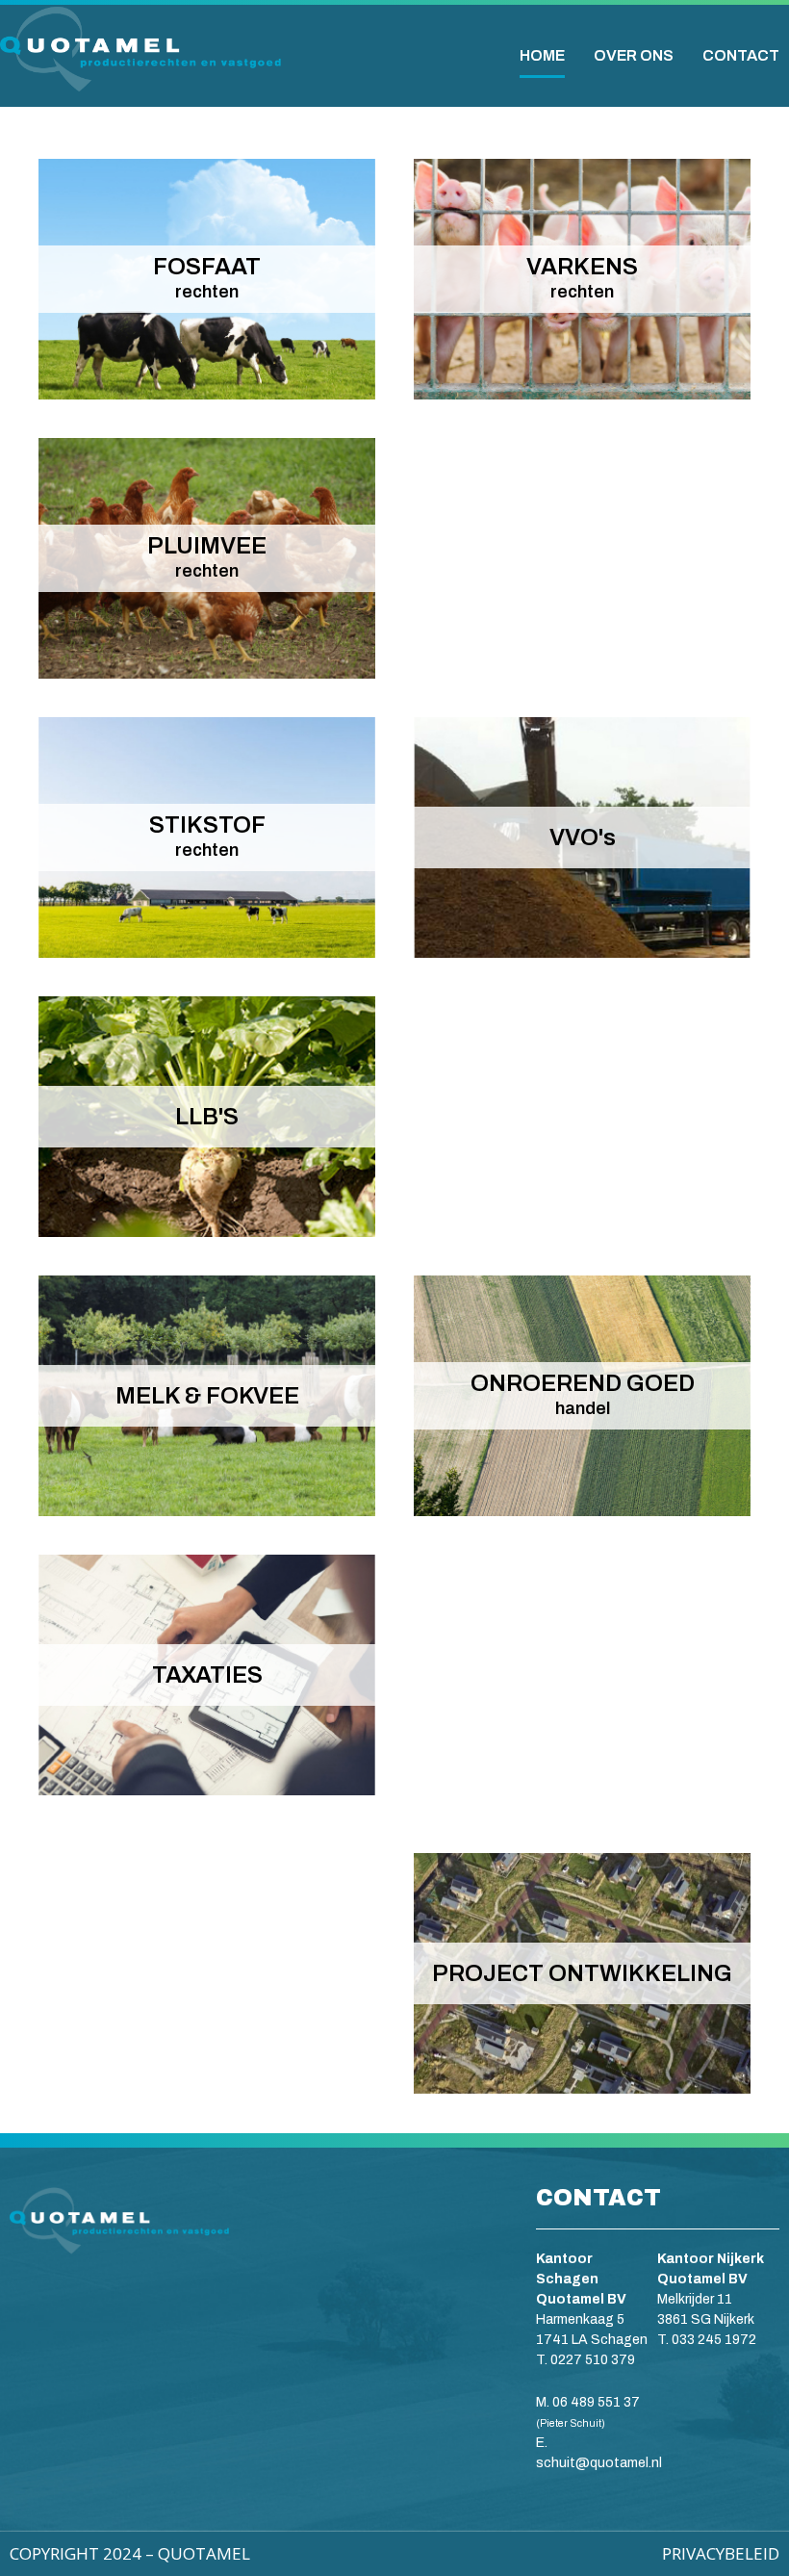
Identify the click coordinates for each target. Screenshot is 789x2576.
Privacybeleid (721, 2553)
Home (542, 55)
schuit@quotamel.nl (600, 2463)
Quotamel (204, 2553)
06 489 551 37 (596, 2402)
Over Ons (634, 55)
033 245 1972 (714, 2340)
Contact (741, 55)
